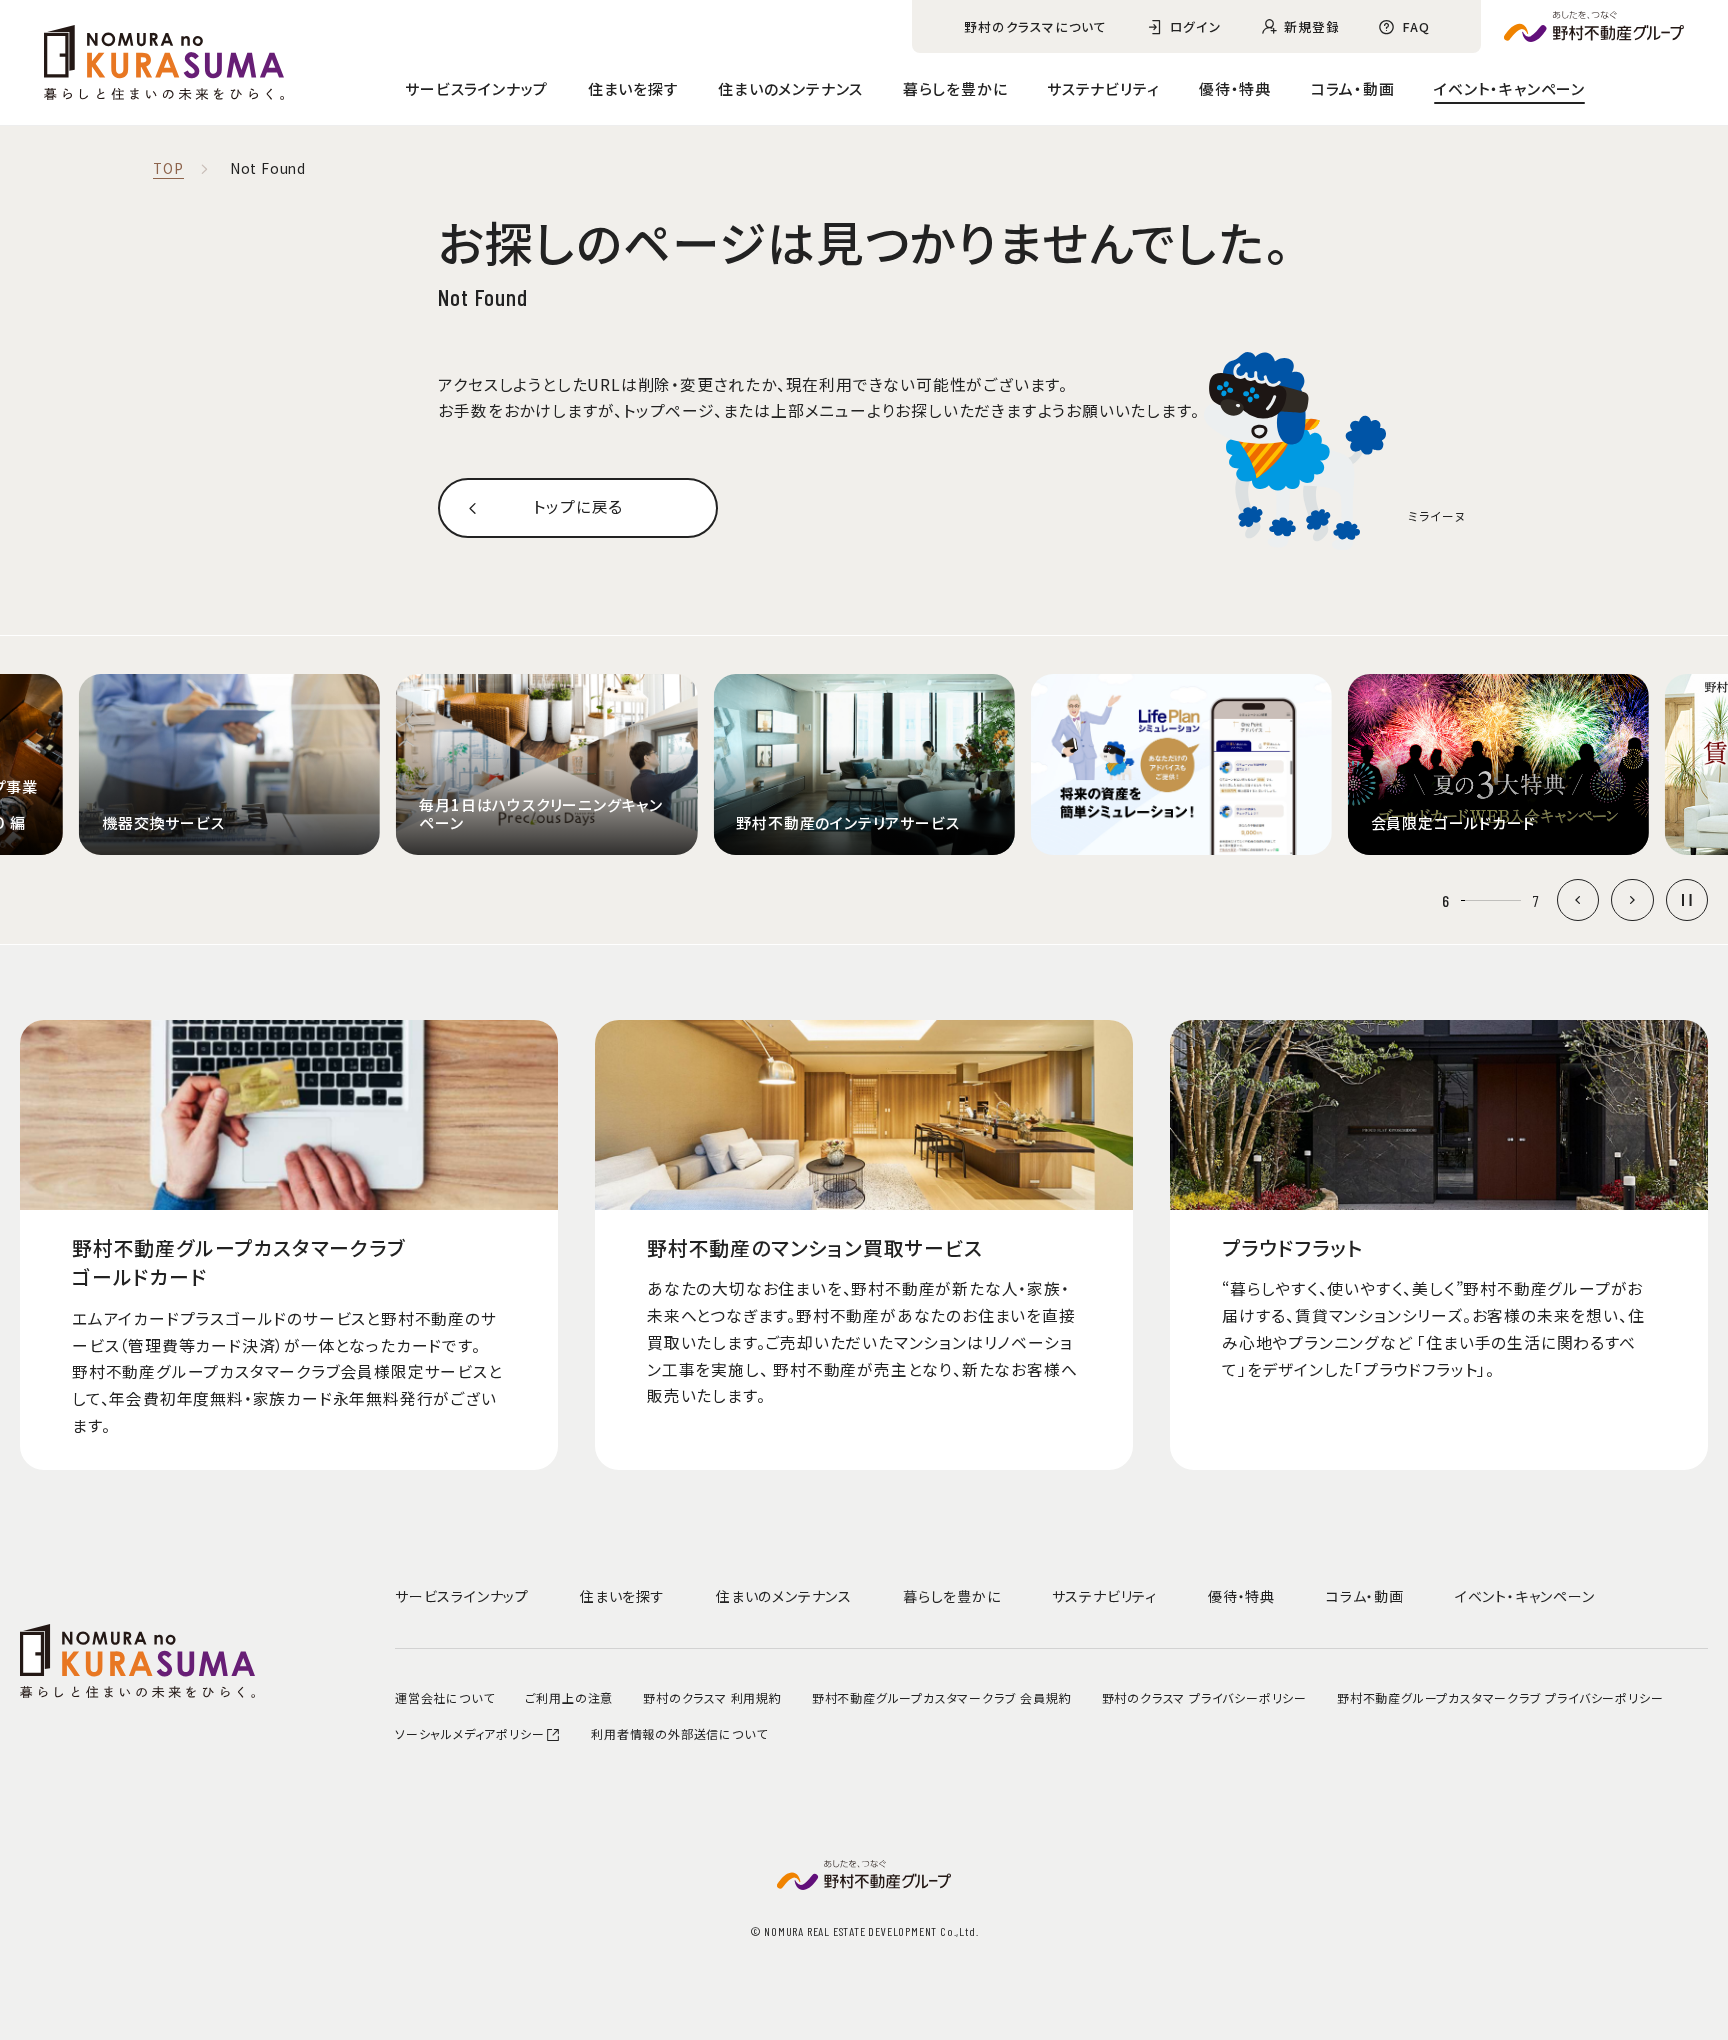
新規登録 (1311, 26)
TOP (168, 169)
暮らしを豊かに (955, 88)
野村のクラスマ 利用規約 (712, 1697)
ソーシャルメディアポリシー (469, 1733)
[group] (229, 764)
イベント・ (1509, 88)
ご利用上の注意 (569, 1697)
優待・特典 (1235, 88)
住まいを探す (633, 88)
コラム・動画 (1353, 88)
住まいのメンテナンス (790, 88)
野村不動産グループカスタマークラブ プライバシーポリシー (1500, 1697)
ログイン (1196, 26)
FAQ (1415, 26)
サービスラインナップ (476, 88)
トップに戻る (578, 506)
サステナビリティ (1103, 88)
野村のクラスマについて (1035, 26)
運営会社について (444, 1697)
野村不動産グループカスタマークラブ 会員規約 (942, 1697)
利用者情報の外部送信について (679, 1733)
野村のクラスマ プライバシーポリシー (1204, 1697)
